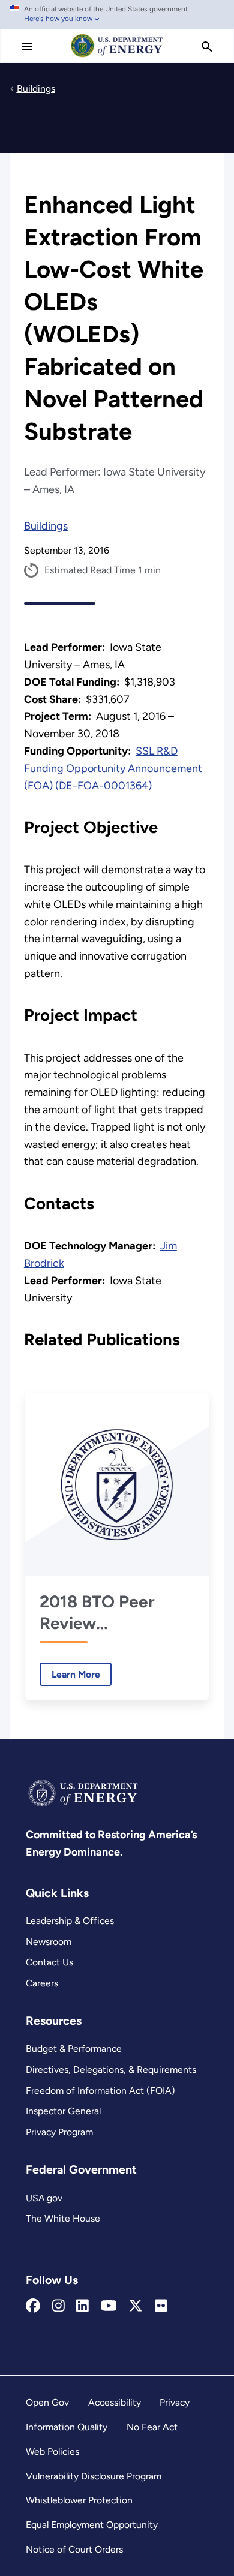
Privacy (175, 2402)
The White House (63, 2218)
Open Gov (47, 2402)
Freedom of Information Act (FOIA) (100, 2090)
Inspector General (63, 2111)
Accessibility (115, 2402)
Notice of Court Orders (74, 2549)
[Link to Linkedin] (82, 2306)
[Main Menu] (27, 47)
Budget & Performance (74, 2049)
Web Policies (52, 2452)
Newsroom (49, 1942)
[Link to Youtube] (109, 2306)
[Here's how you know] (117, 14)
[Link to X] (136, 2306)
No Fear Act (152, 2427)
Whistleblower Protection (79, 2500)
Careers (42, 1983)
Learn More (70, 1674)
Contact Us (49, 1962)
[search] (207, 47)
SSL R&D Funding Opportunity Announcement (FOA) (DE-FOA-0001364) (113, 768)
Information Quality (67, 2427)
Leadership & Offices (70, 1921)
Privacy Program (59, 2132)
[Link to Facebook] (33, 2306)
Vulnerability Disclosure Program (94, 2476)
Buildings (46, 526)
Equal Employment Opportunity (92, 2525)
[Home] (117, 56)
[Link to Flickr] (161, 2306)
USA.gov (44, 2198)
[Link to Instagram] (58, 2306)
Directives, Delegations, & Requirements (111, 2069)
